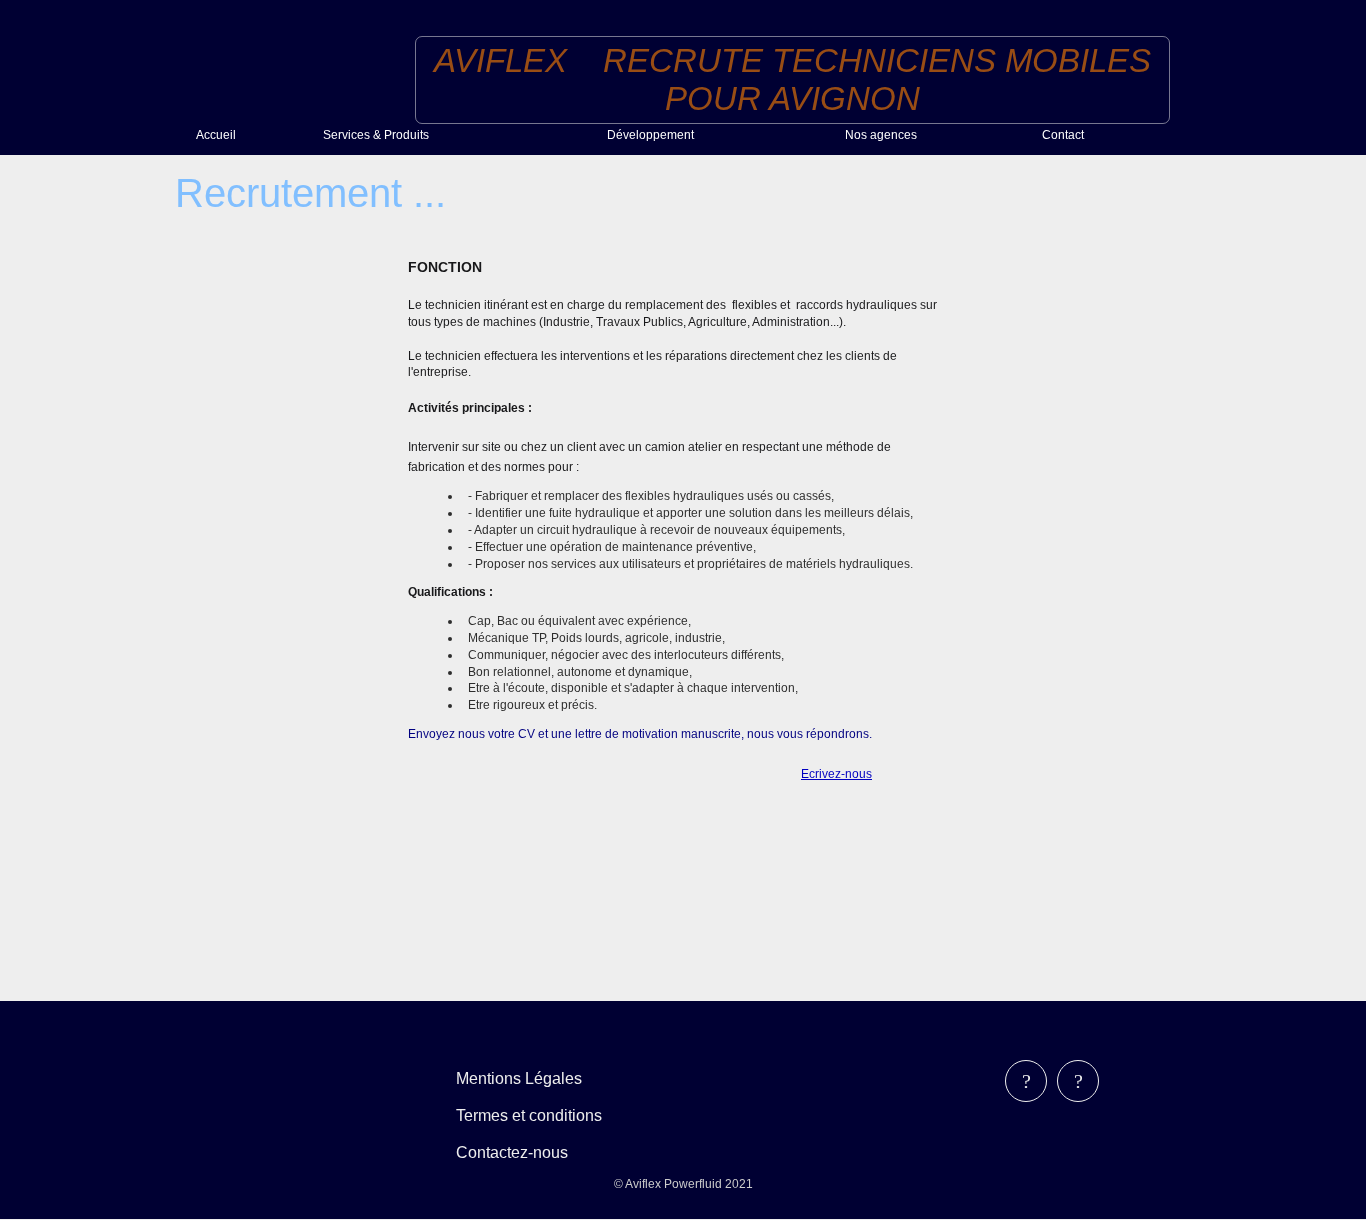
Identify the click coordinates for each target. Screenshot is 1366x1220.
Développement (650, 135)
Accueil (216, 135)
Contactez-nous (512, 1152)
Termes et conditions (529, 1115)
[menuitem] (251, 135)
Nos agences (881, 135)
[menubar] (543, 1115)
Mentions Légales (519, 1078)
